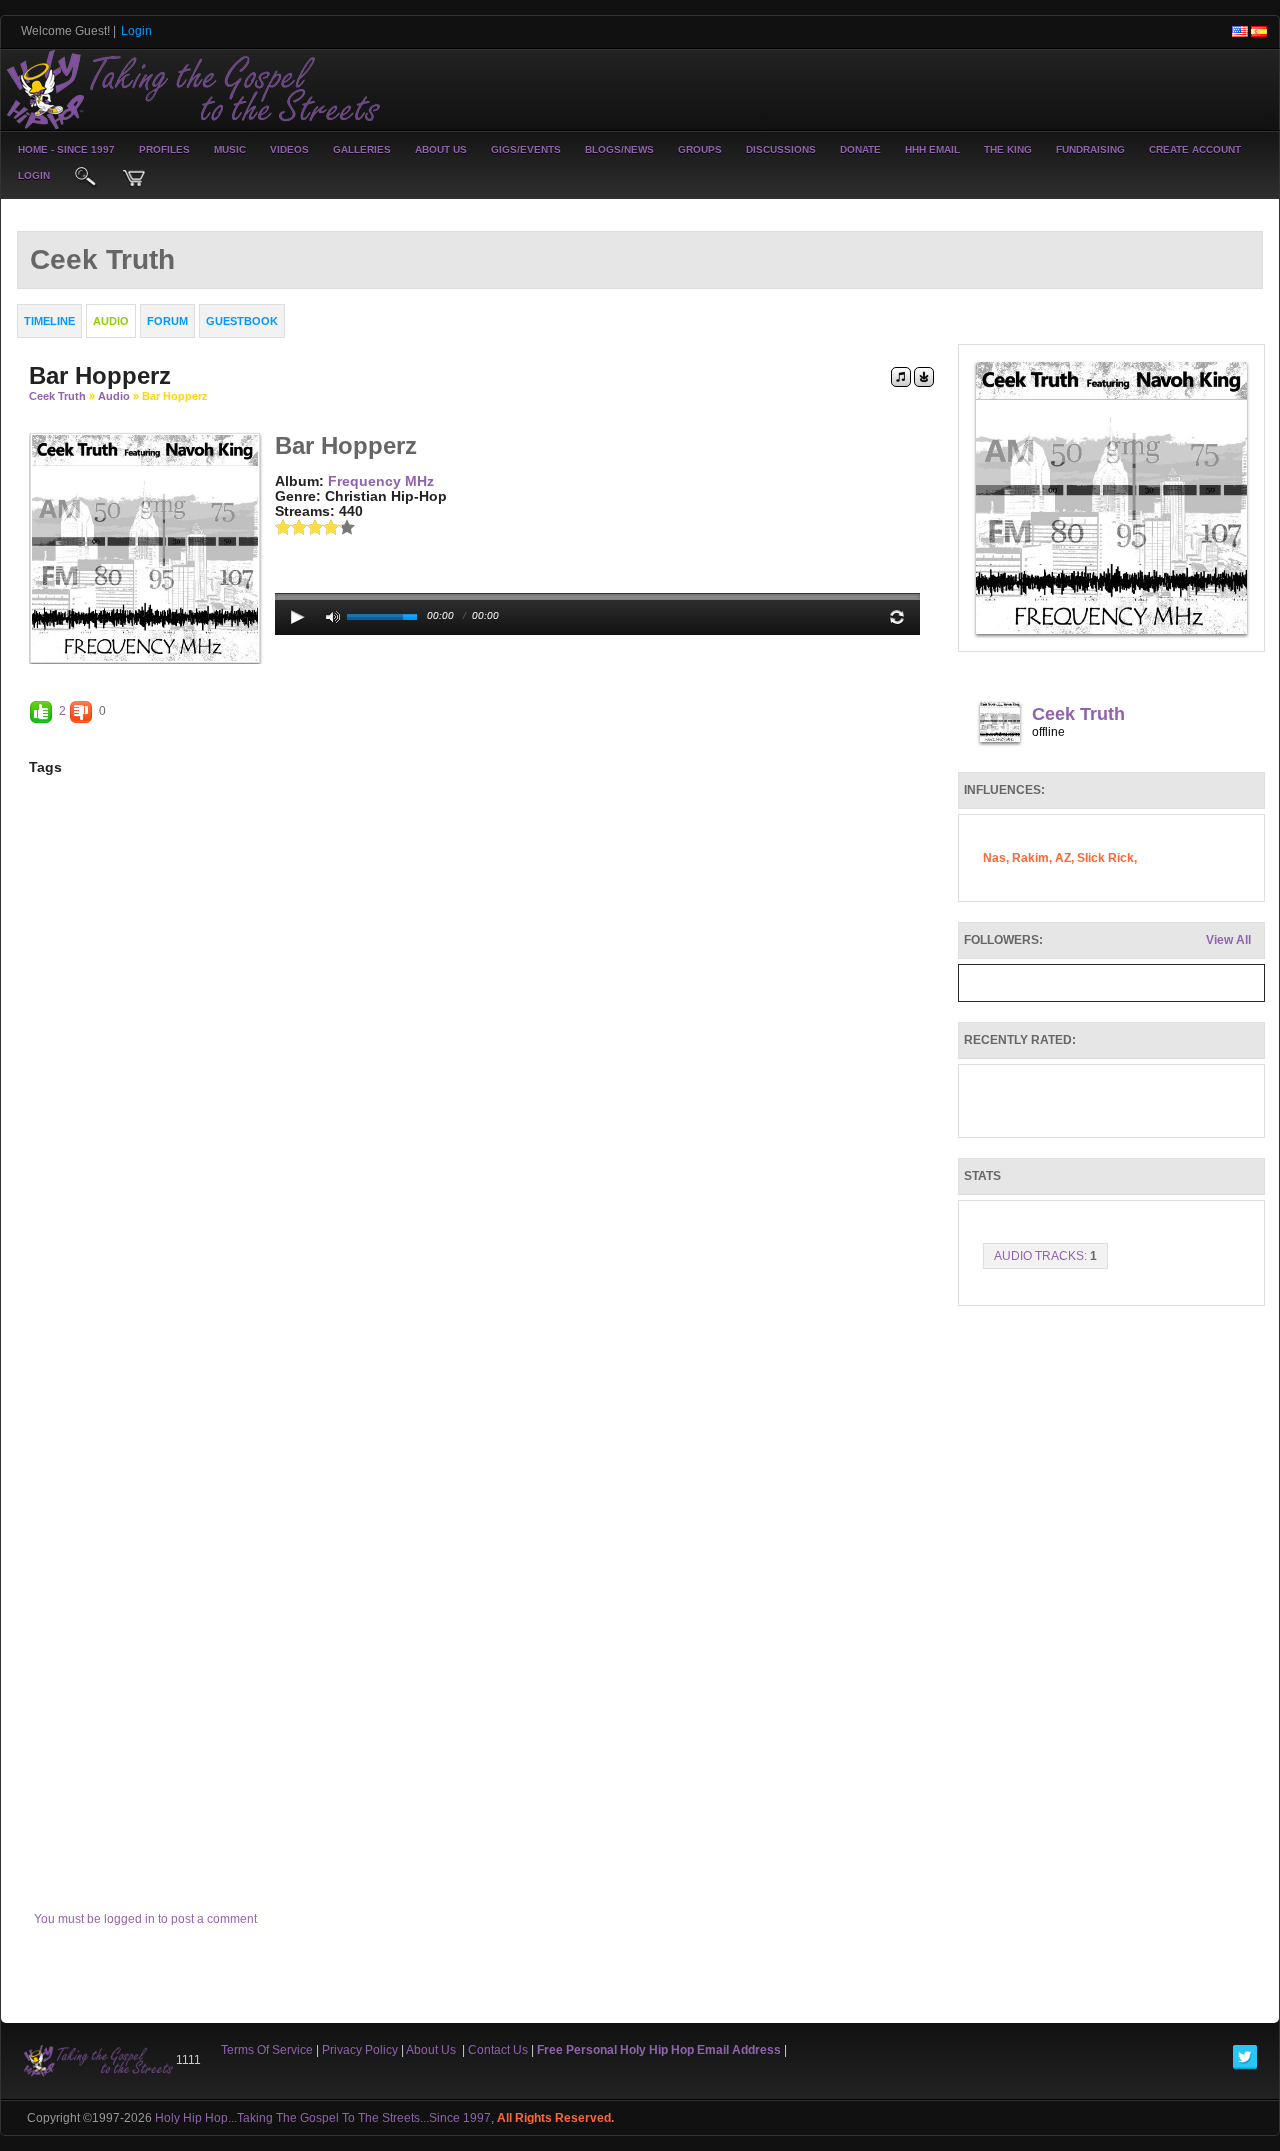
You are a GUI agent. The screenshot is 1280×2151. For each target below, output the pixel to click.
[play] (298, 617)
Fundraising (1090, 149)
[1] (283, 527)
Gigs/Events (526, 149)
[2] (291, 527)
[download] (924, 376)
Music (230, 149)
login (34, 175)
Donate (860, 149)
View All (1228, 940)
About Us (441, 149)
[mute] (333, 617)
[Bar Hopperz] (145, 547)
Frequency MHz (381, 481)
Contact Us (498, 2050)
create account (1195, 149)
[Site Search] (86, 178)
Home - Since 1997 (66, 149)
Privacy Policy (360, 2050)
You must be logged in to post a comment (145, 1919)
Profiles (164, 149)
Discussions (781, 149)
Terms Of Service (267, 2050)
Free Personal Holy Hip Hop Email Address (659, 2050)
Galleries (362, 149)
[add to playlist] (901, 376)
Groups (700, 149)
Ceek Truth (57, 396)
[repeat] (897, 617)
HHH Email (932, 149)
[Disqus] (481, 1075)
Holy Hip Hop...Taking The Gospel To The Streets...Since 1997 (323, 2118)
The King (1008, 149)
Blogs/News (619, 149)
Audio (114, 396)
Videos (289, 149)
